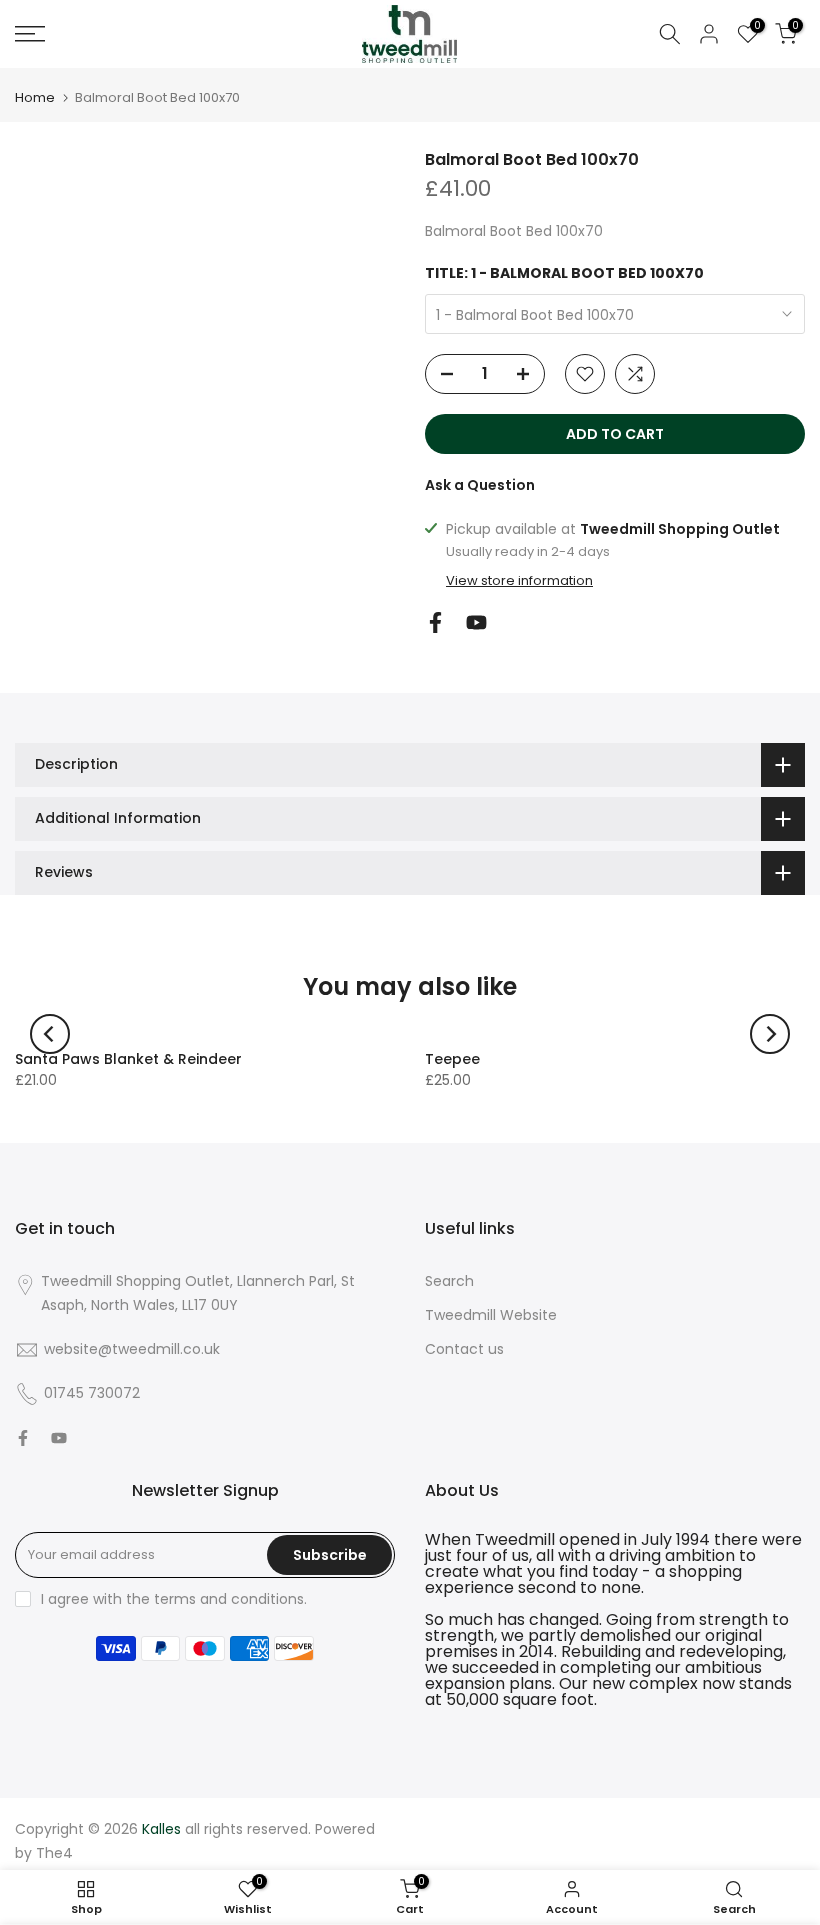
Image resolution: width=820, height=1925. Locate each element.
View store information (519, 581)
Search (449, 1281)
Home (35, 97)
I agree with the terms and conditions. (174, 1599)
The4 (54, 1853)
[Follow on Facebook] (435, 622)
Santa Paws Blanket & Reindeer (128, 1059)
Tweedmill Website (491, 1315)
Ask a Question (480, 485)
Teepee (452, 1059)
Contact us (464, 1349)
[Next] (770, 1034)
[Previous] (50, 1034)
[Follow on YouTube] (476, 622)
